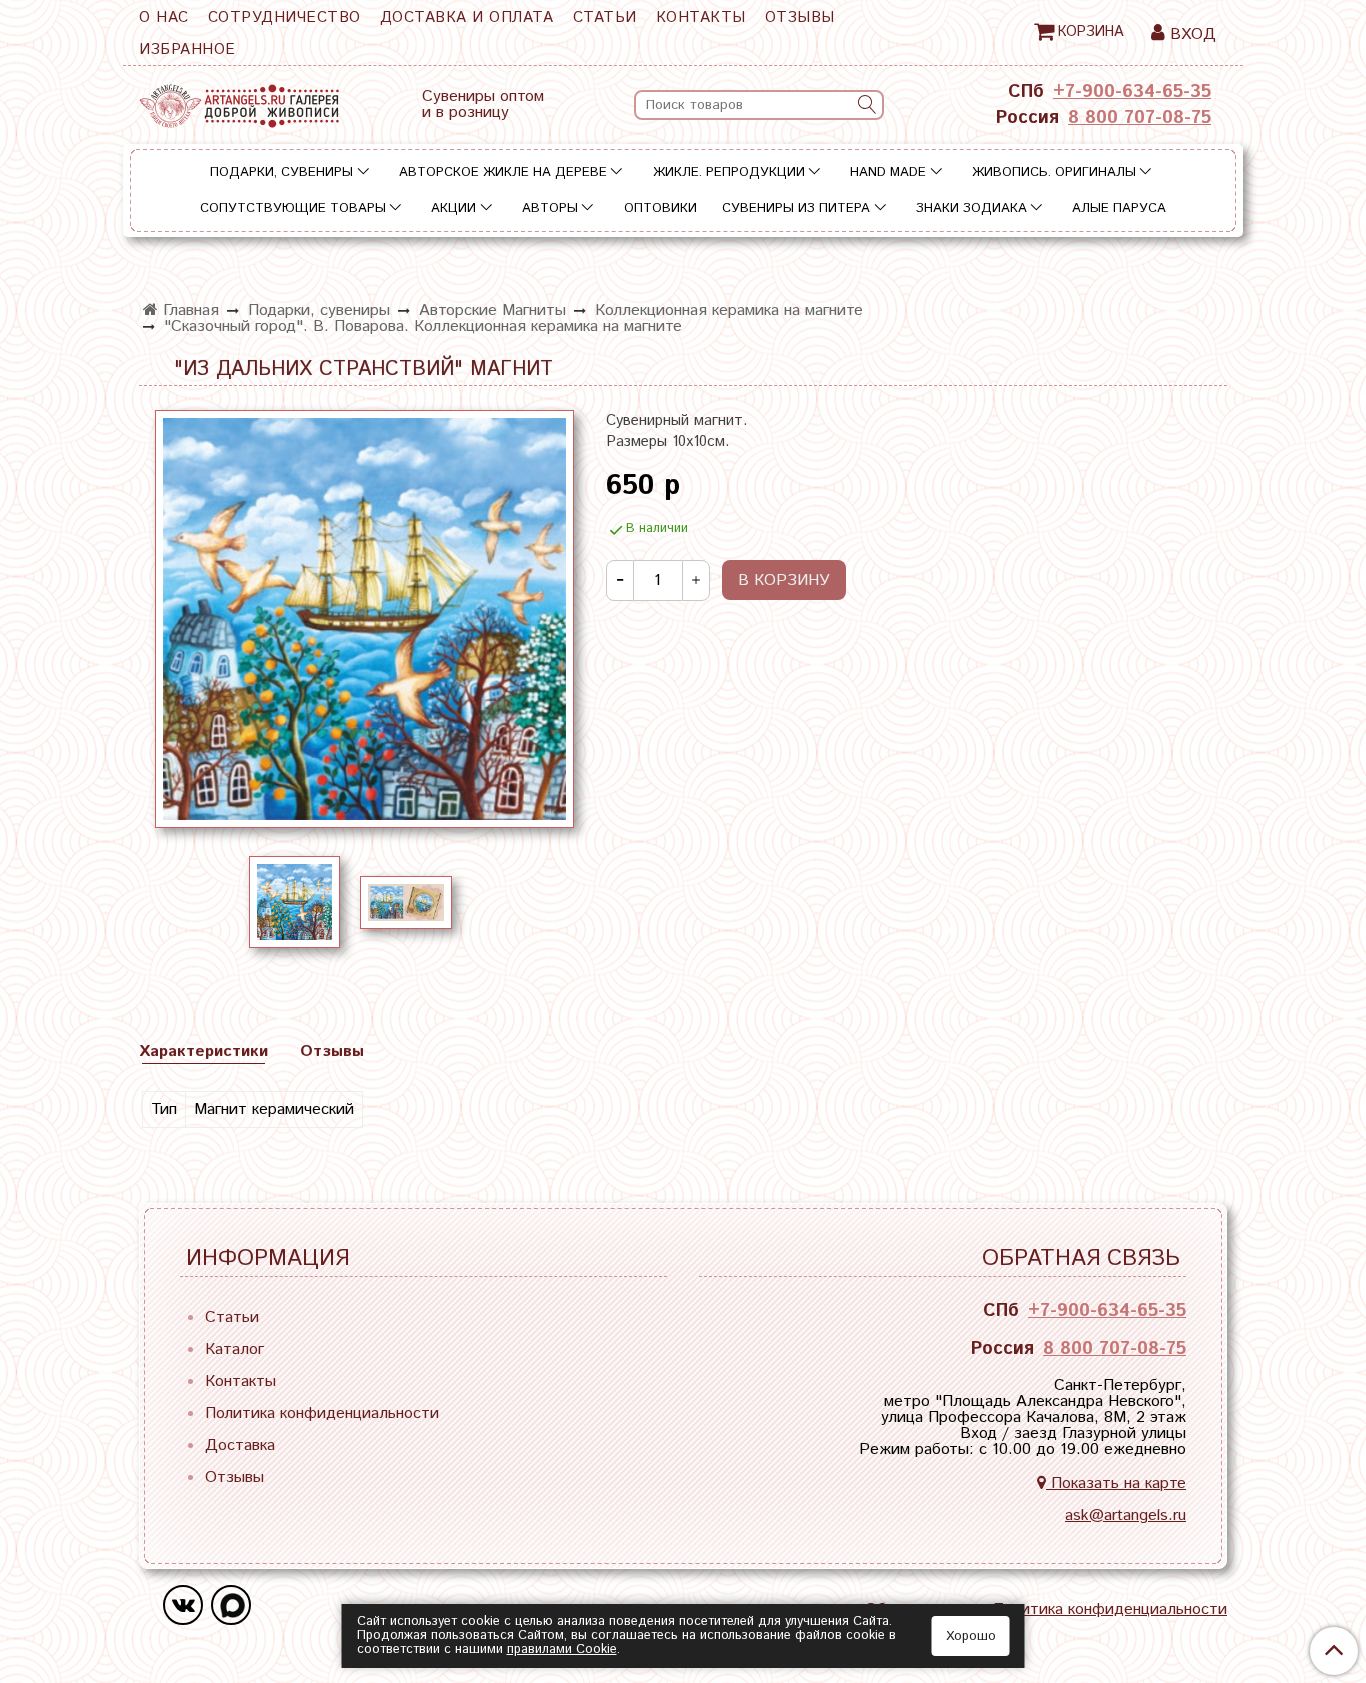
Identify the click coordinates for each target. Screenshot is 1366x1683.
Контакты (701, 17)
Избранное (187, 49)
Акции (453, 208)
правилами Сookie (562, 1649)
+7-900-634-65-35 (1132, 92)
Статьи (605, 17)
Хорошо (971, 1636)
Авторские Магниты (492, 310)
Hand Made (888, 172)
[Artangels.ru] (239, 101)
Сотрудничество (284, 17)
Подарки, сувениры (281, 172)
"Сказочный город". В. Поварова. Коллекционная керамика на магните (423, 326)
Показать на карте (1116, 1483)
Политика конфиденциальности (322, 1413)
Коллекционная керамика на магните (729, 310)
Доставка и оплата (467, 17)
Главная (188, 310)
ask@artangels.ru (1125, 1515)
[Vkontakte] (183, 1605)
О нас (164, 17)
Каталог (234, 1349)
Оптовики (660, 208)
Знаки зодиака (971, 208)
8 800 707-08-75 (1139, 118)
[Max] (231, 1605)
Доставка (240, 1445)
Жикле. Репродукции (729, 172)
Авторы (550, 208)
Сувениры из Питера (796, 208)
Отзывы (800, 17)
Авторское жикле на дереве (503, 172)
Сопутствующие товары (293, 208)
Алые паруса (1119, 208)
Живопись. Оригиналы (1054, 172)
